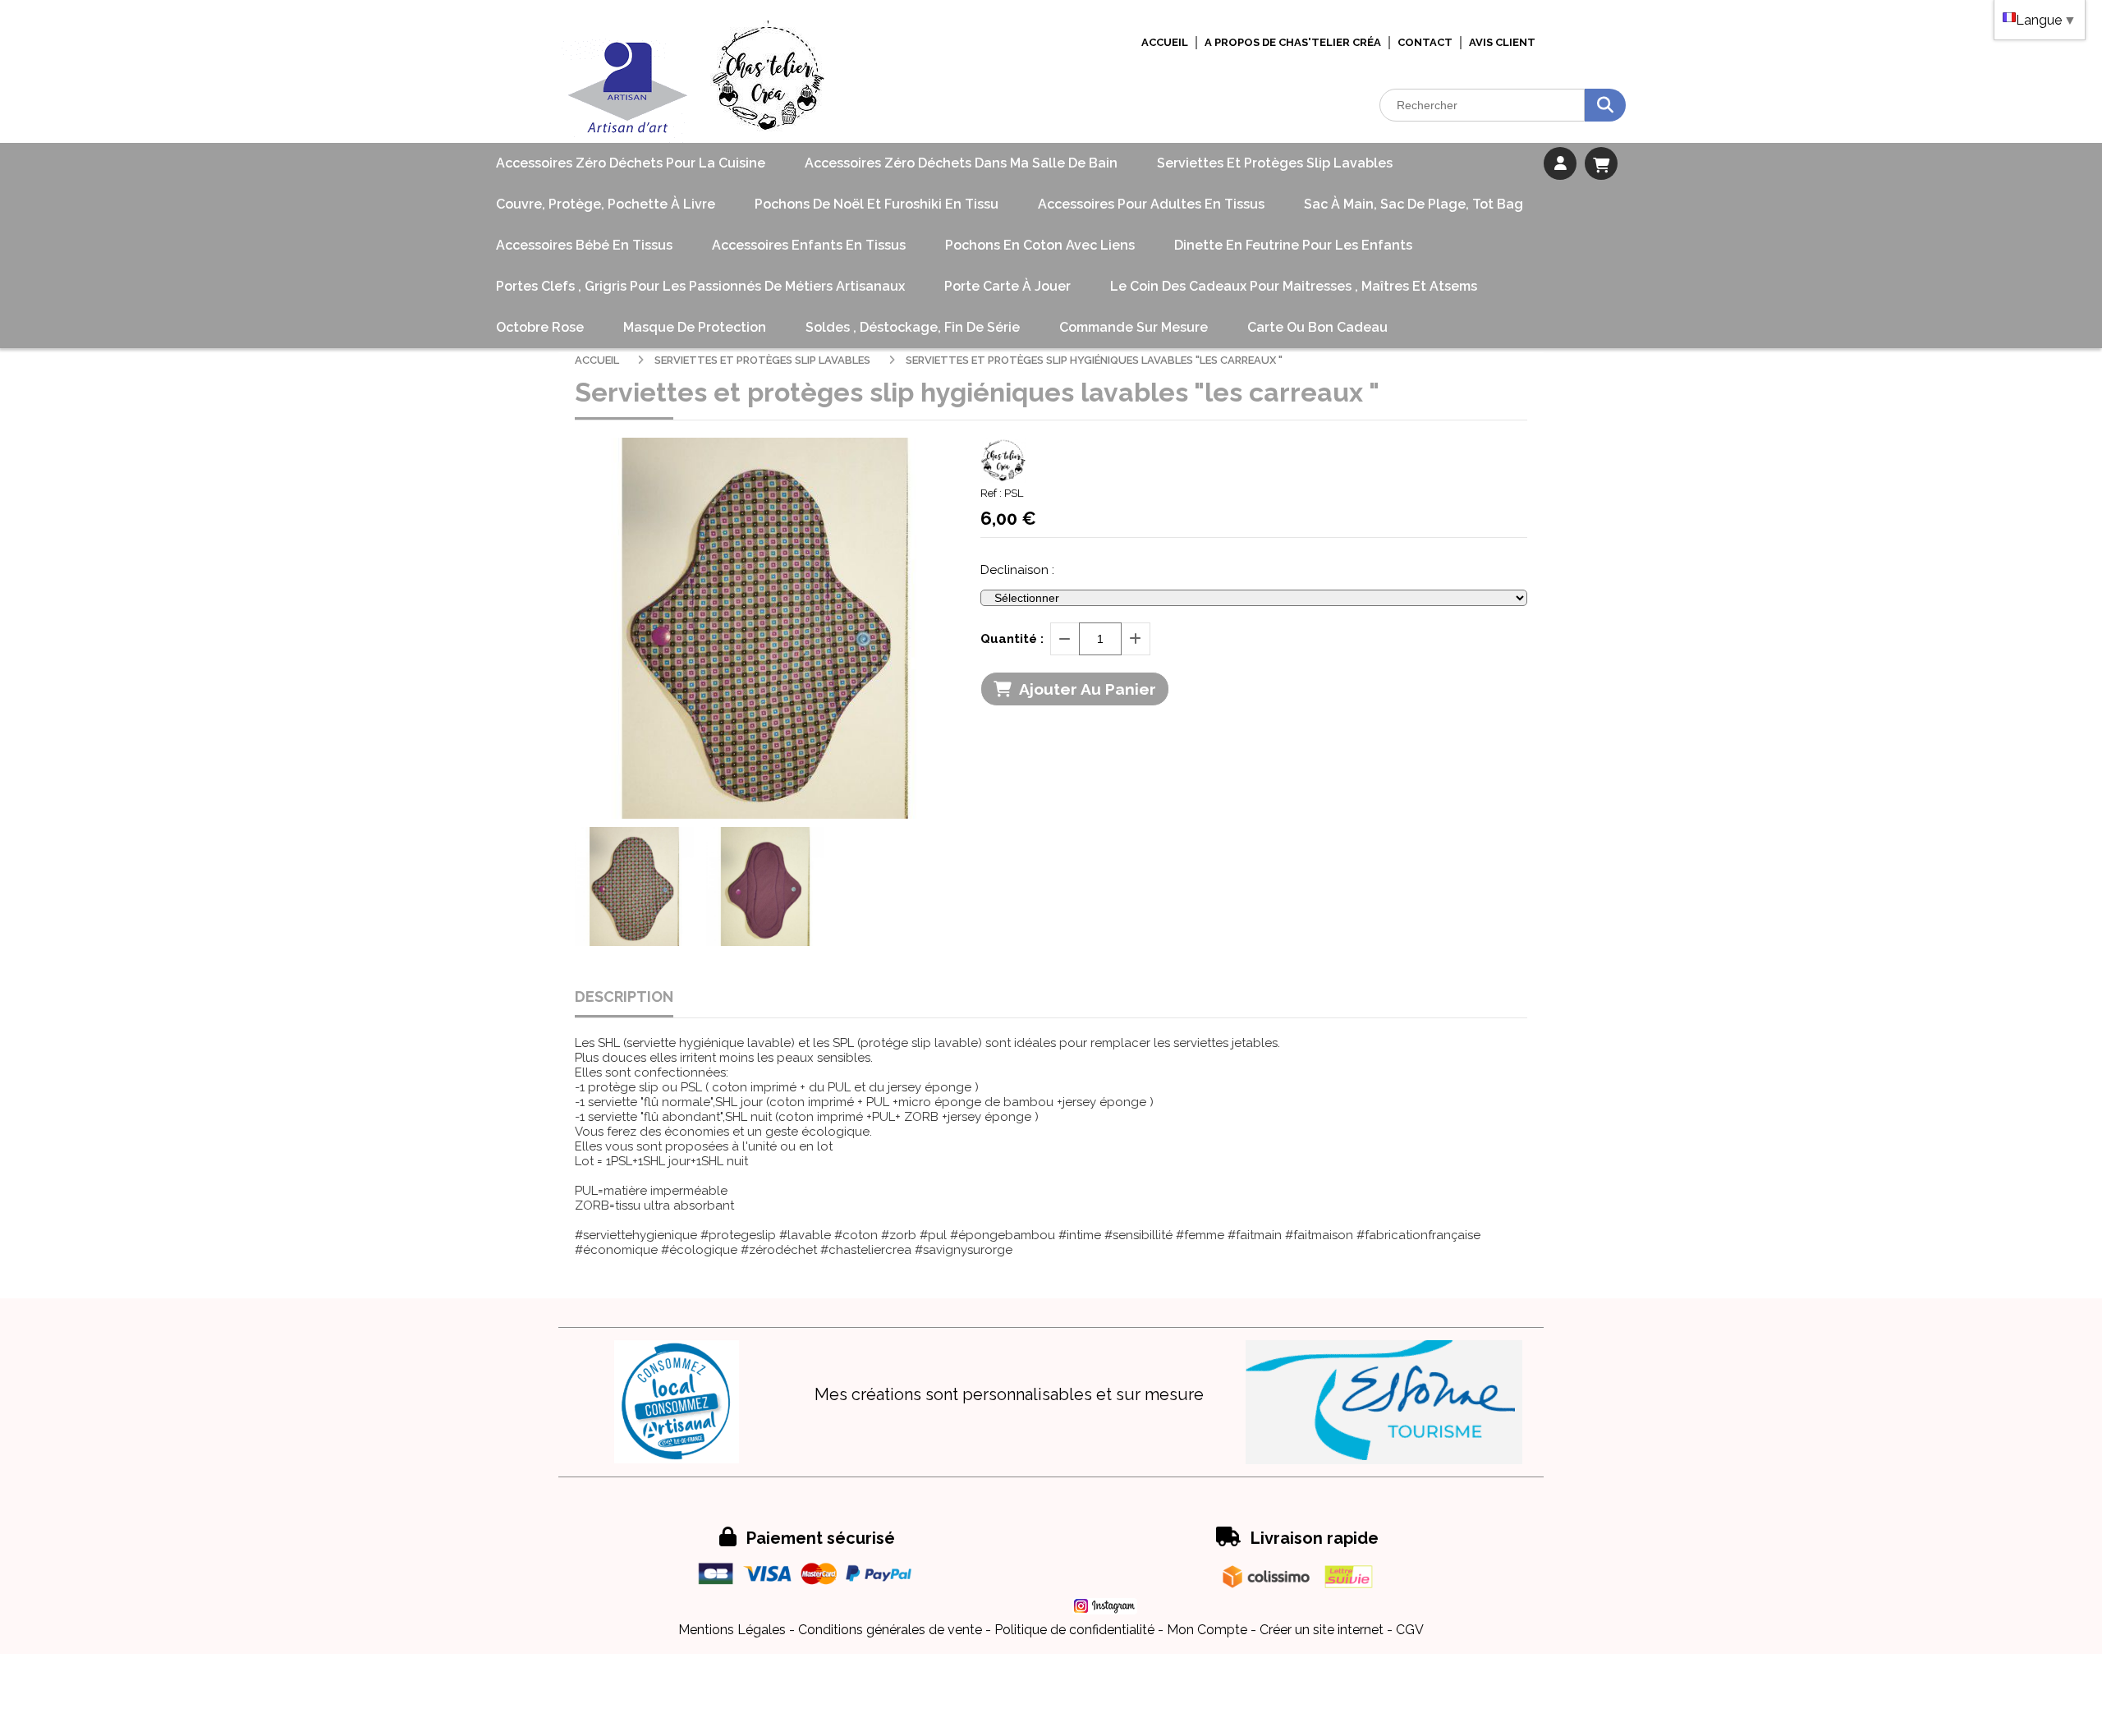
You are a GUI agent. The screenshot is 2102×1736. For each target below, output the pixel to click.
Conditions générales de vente (890, 1630)
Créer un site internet (1322, 1630)
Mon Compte (1207, 1630)
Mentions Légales (732, 1630)
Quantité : (1012, 639)
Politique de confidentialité (1074, 1630)
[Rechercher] (1605, 105)
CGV (1410, 1630)
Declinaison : (1017, 570)
